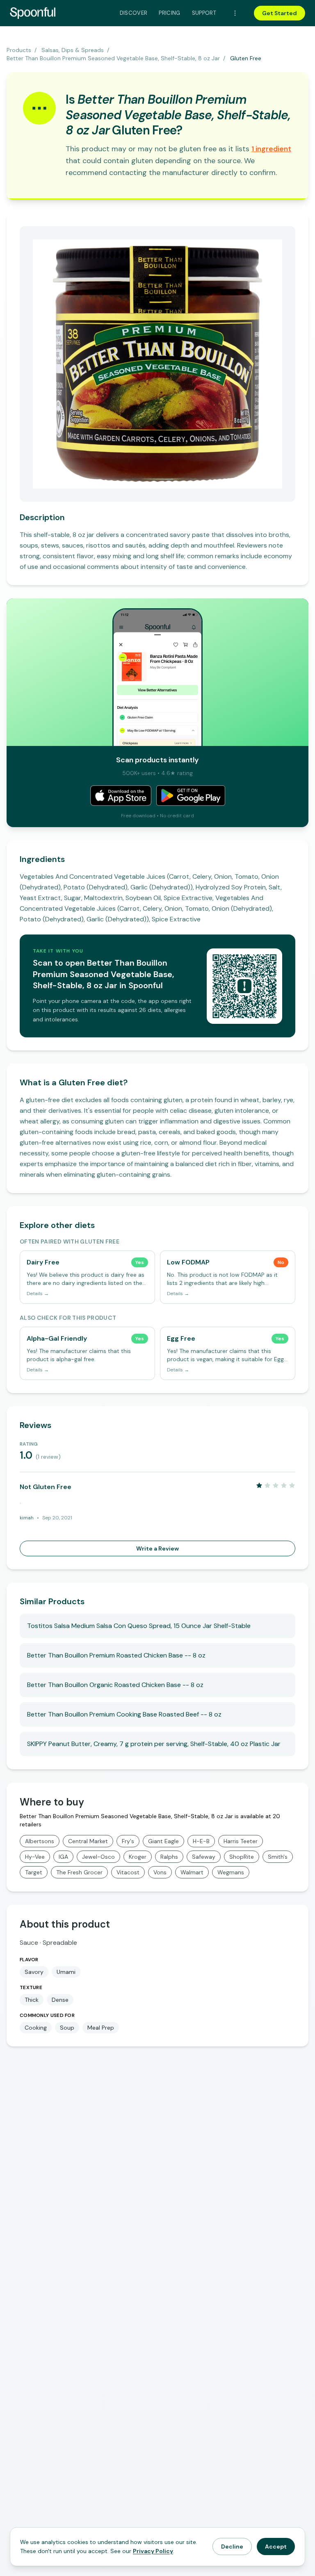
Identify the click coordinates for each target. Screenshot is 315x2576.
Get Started (280, 13)
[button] (271, 149)
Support (204, 13)
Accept (276, 2546)
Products (19, 50)
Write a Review (157, 1548)
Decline (232, 2546)
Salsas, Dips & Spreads (73, 50)
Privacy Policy (153, 2551)
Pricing (169, 13)
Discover (134, 13)
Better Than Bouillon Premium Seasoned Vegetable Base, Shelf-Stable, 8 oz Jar (113, 58)
